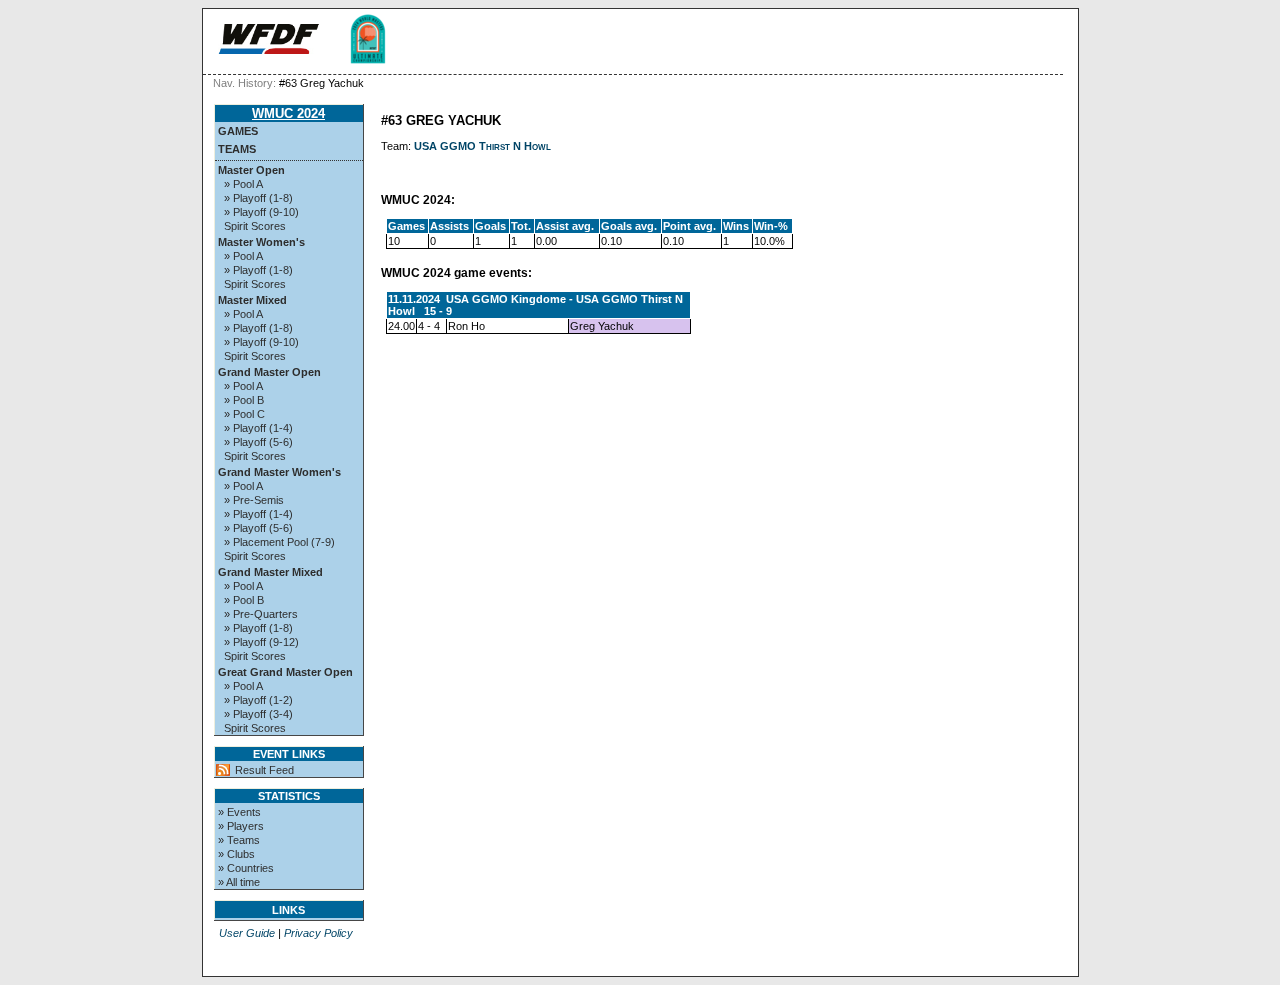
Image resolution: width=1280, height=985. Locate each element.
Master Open (251, 170)
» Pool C (244, 414)
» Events (239, 812)
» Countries (246, 868)
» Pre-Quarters (261, 614)
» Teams (239, 840)
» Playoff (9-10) (261, 212)
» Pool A (243, 184)
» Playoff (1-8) (258, 198)
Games (238, 131)
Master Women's (261, 242)
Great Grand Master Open (285, 672)
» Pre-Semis (254, 500)
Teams (237, 149)
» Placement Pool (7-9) (279, 542)
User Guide (247, 933)
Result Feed (264, 770)
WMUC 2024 (288, 113)
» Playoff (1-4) (258, 428)
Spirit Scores (255, 226)
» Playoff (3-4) (258, 714)
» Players (241, 826)
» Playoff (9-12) (261, 642)
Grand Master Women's (279, 472)
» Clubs (236, 854)
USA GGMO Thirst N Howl (482, 146)
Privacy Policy (318, 933)
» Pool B (244, 400)
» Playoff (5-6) (258, 442)
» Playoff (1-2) (258, 700)
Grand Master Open (269, 372)
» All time (239, 882)
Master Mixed (252, 300)
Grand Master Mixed (270, 572)
